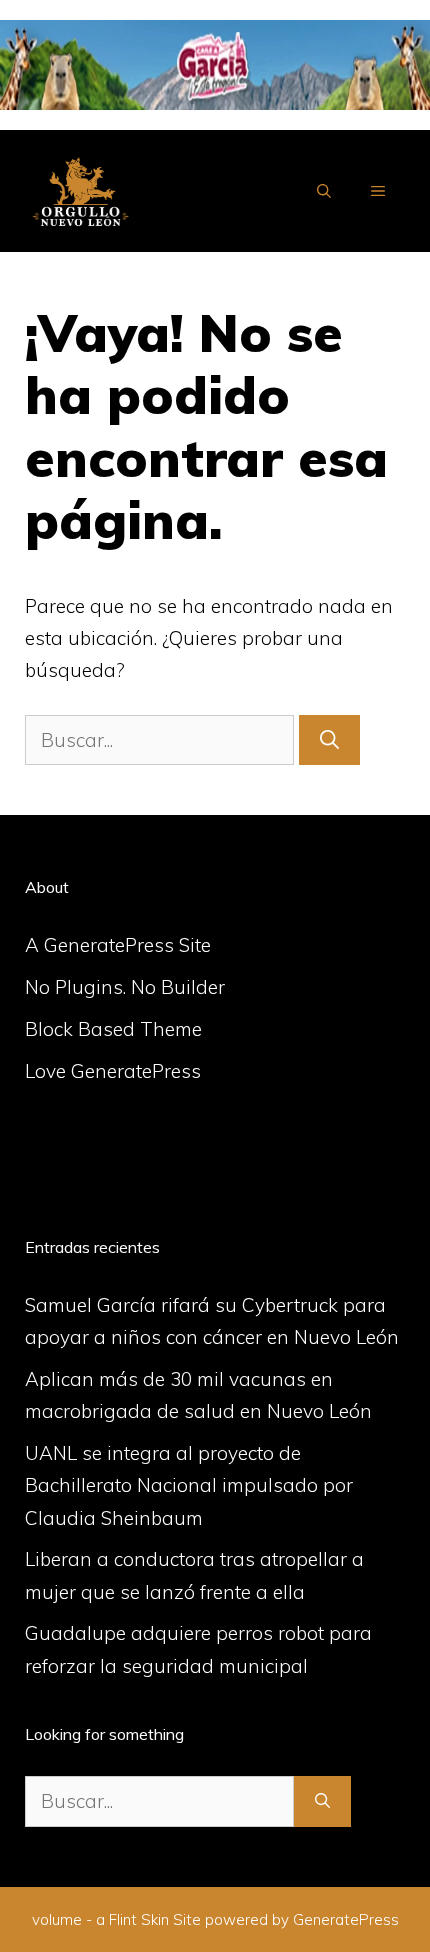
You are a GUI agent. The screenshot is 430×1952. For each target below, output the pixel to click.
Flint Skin (139, 1919)
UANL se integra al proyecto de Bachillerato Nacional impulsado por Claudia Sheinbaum (189, 1485)
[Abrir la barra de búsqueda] (324, 191)
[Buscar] (329, 740)
